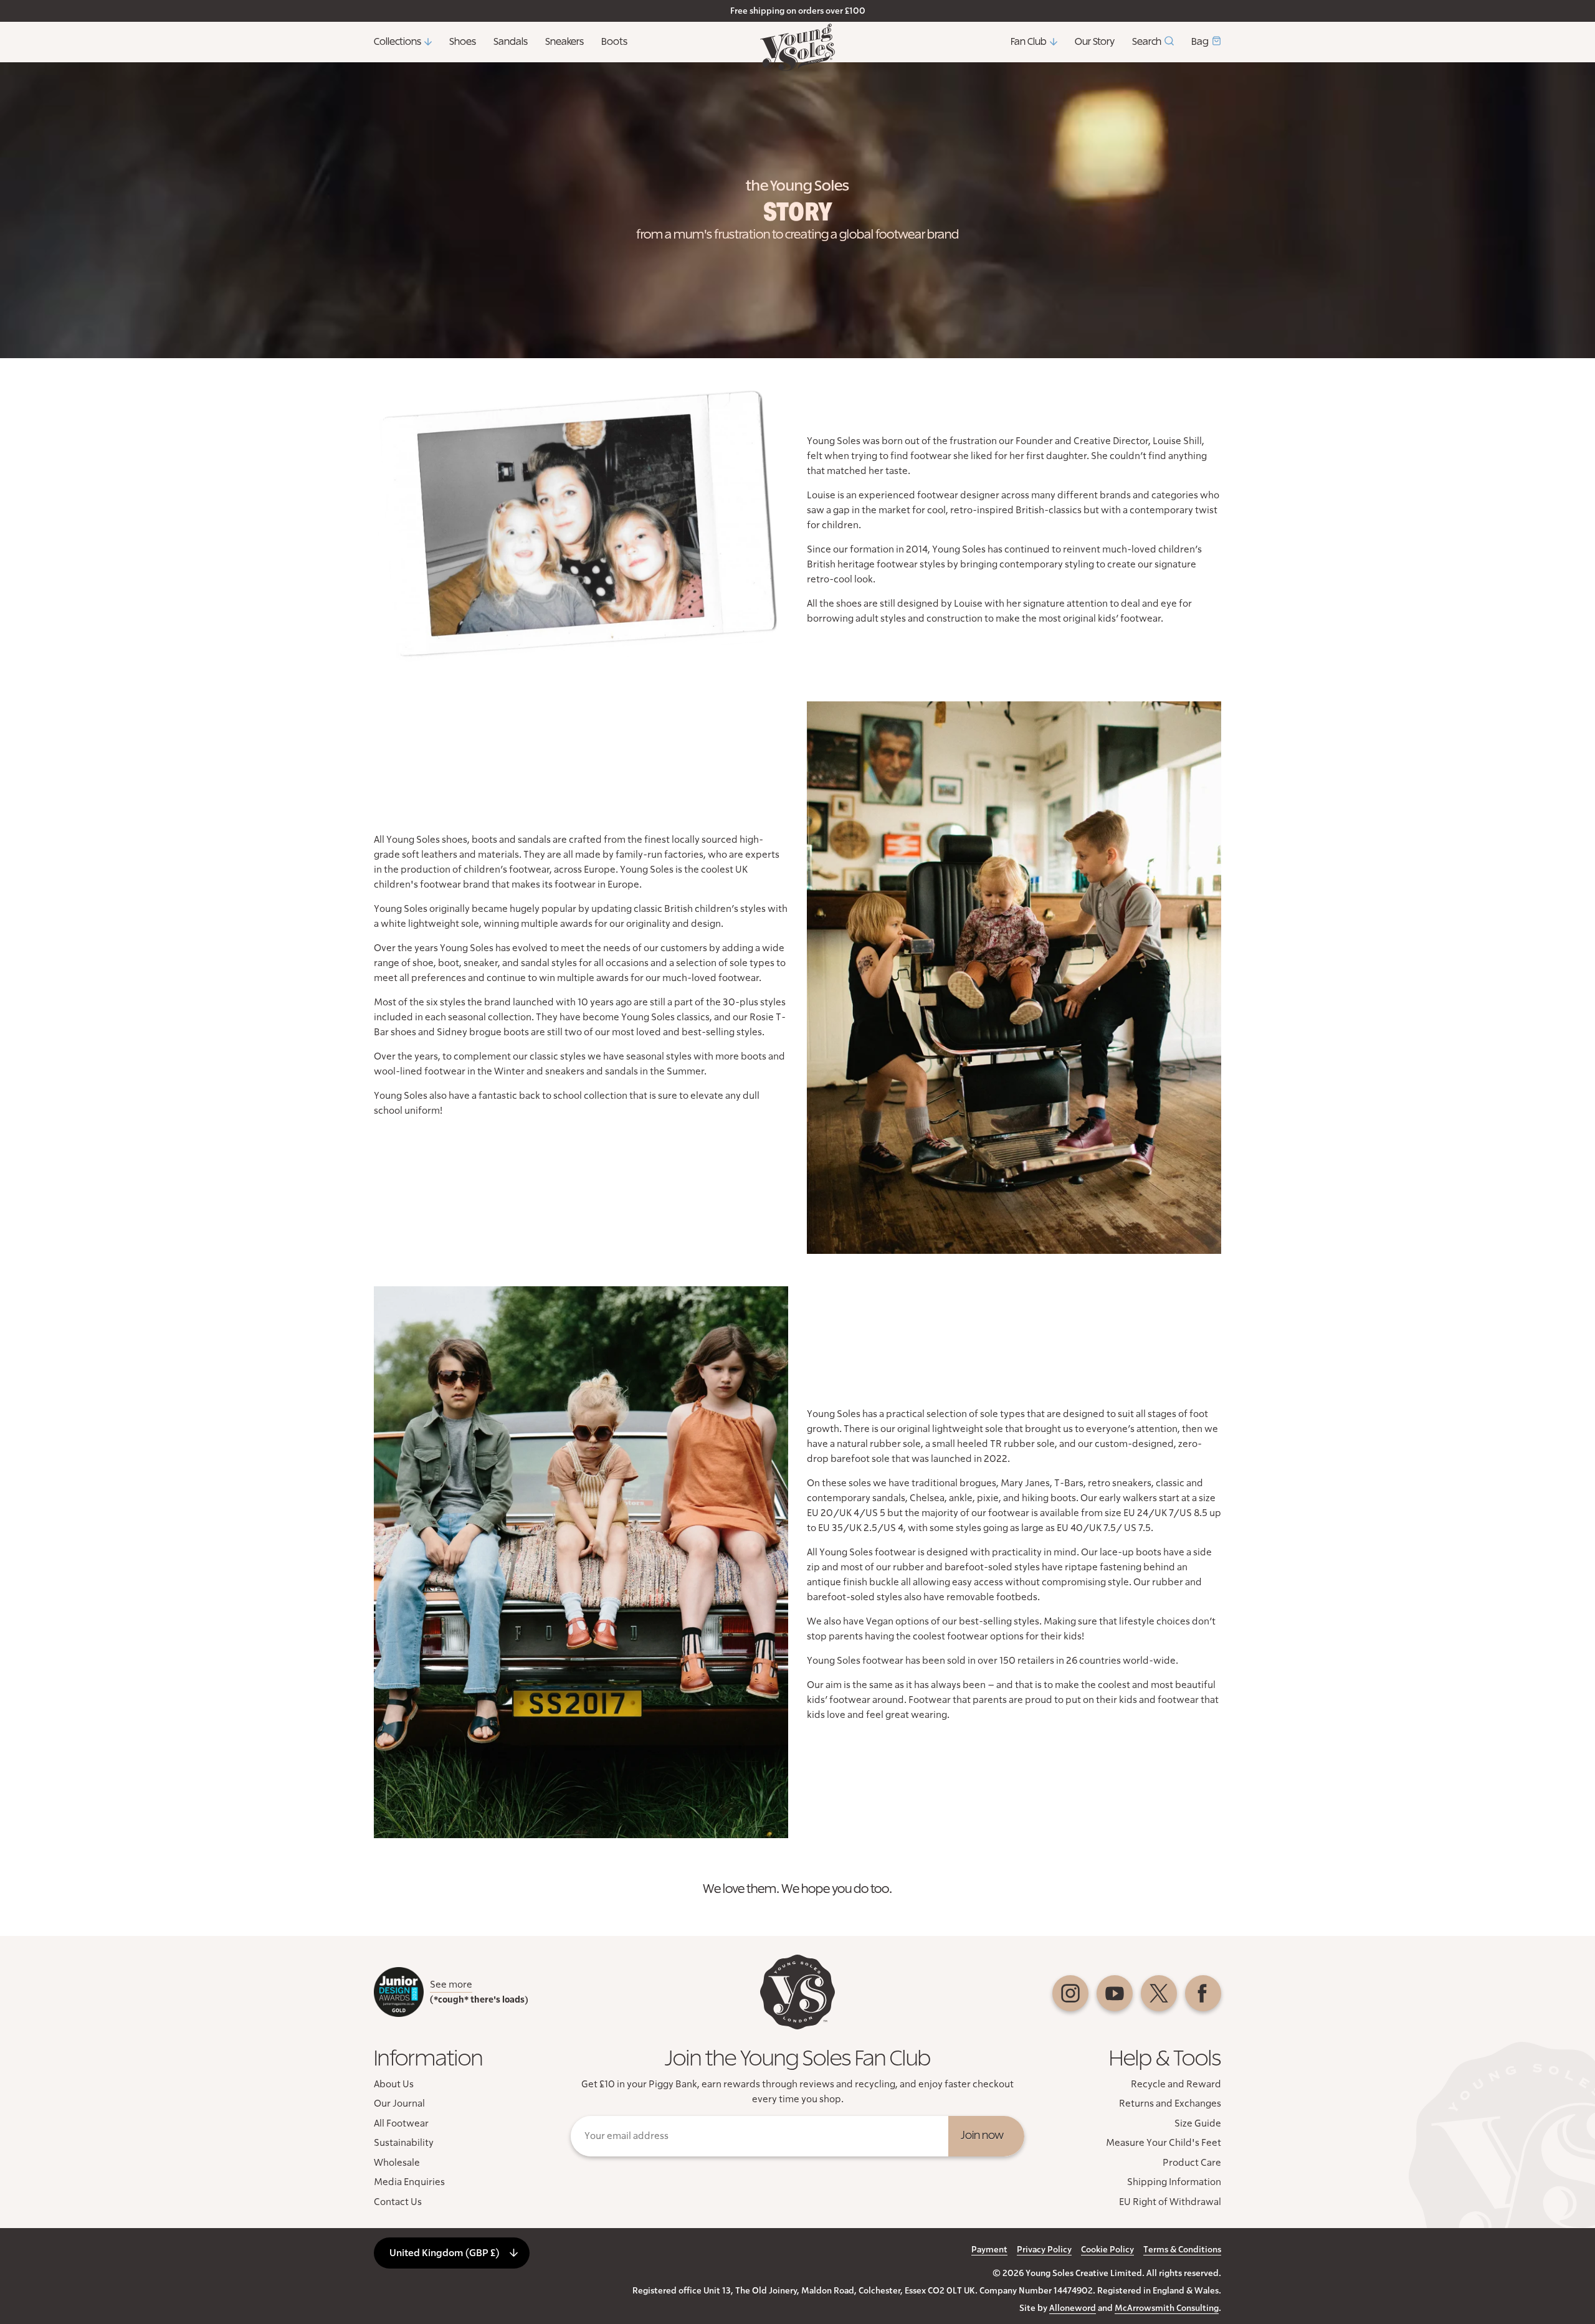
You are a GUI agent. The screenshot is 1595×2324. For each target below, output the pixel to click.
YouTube (1115, 1993)
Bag (1200, 42)
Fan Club (1029, 42)
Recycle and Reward (1176, 2084)
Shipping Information (1174, 2182)
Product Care (1192, 2163)
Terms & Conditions (1182, 2250)
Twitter (1159, 1993)
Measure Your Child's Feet (1164, 2143)
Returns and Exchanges (1170, 2103)
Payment (989, 2250)
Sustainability (404, 2143)
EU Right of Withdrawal (1170, 2202)
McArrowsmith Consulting (1167, 2308)
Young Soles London (797, 47)
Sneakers (564, 42)
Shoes (463, 42)
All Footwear (401, 2123)
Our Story (1095, 42)
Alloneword (1073, 2308)
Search (1147, 42)
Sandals (511, 42)
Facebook (1203, 1993)
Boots (614, 42)
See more (451, 1985)
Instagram (1070, 1993)
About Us (394, 2084)
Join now (982, 2136)
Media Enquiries (409, 2182)
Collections (398, 42)
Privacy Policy (1044, 2250)
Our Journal (399, 2103)
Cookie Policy (1107, 2250)
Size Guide (1198, 2123)
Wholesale (397, 2163)
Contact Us (398, 2202)
